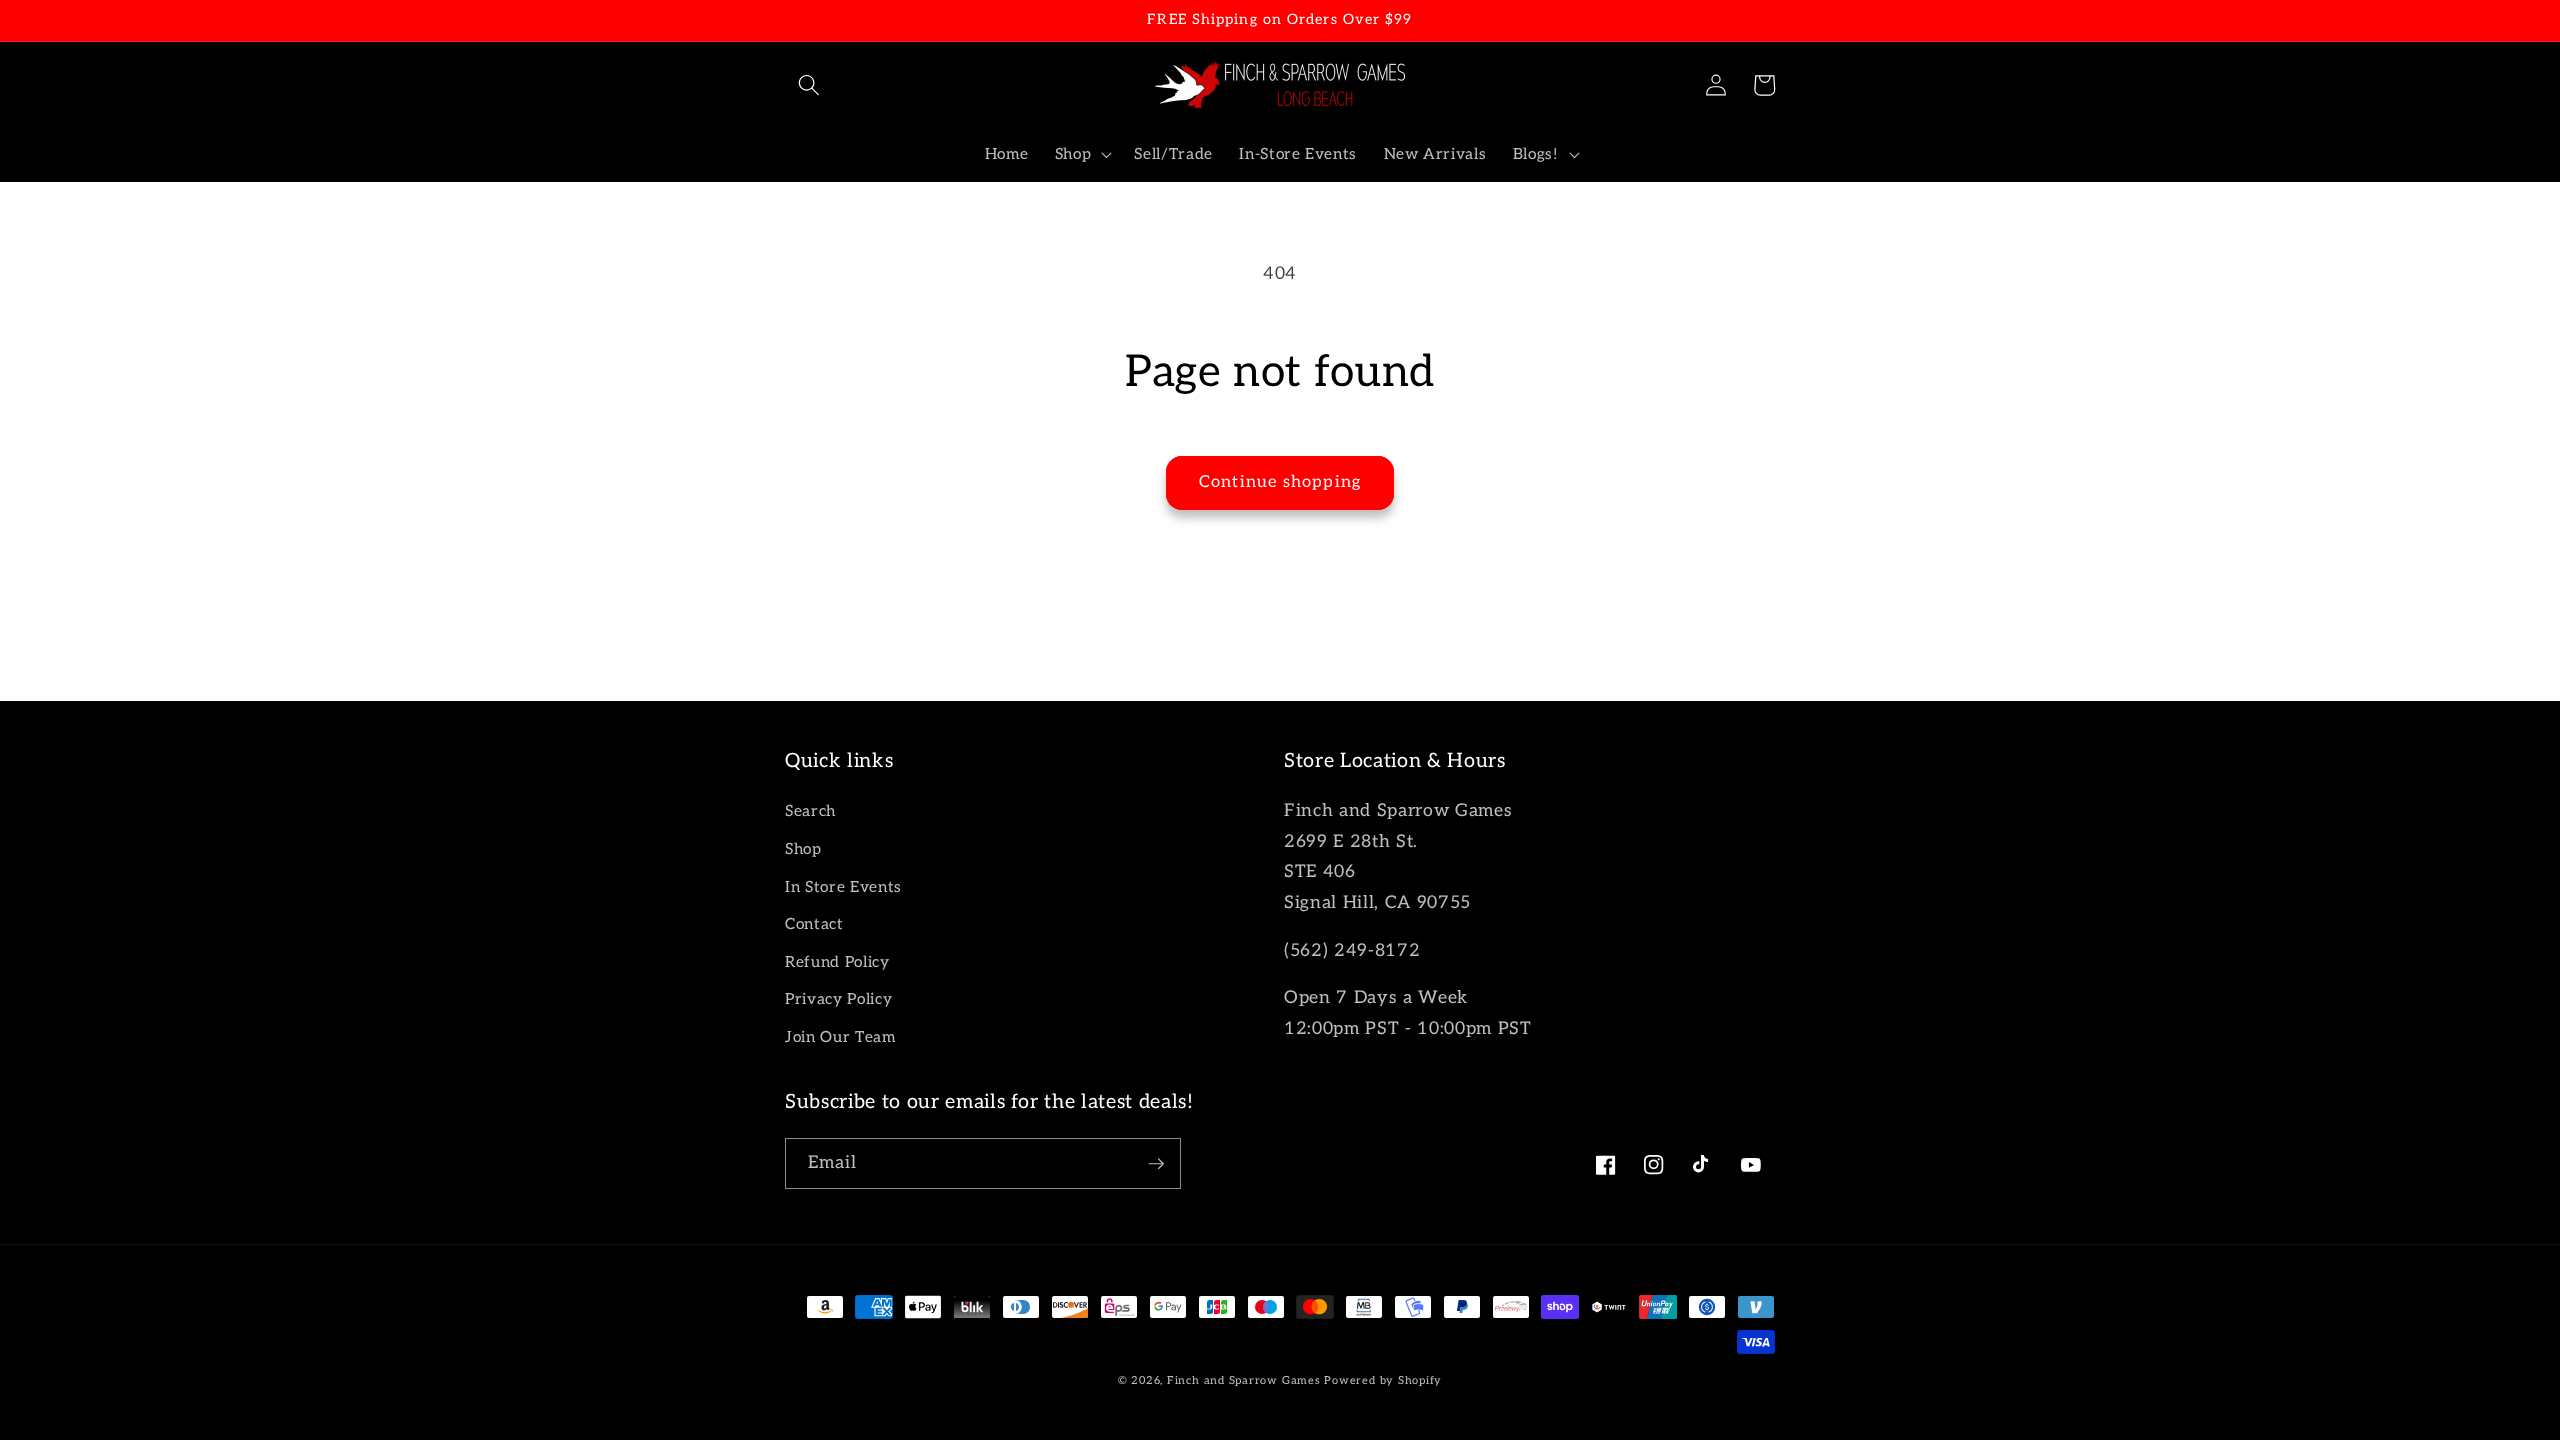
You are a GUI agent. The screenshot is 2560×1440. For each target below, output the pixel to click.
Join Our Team (840, 1037)
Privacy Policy (838, 999)
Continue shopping (1280, 482)
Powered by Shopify (1383, 1380)
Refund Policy (837, 962)
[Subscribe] (1156, 1164)
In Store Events (843, 887)
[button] (809, 85)
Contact (814, 924)
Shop (803, 849)
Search (810, 811)
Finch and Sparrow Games (1244, 1380)
